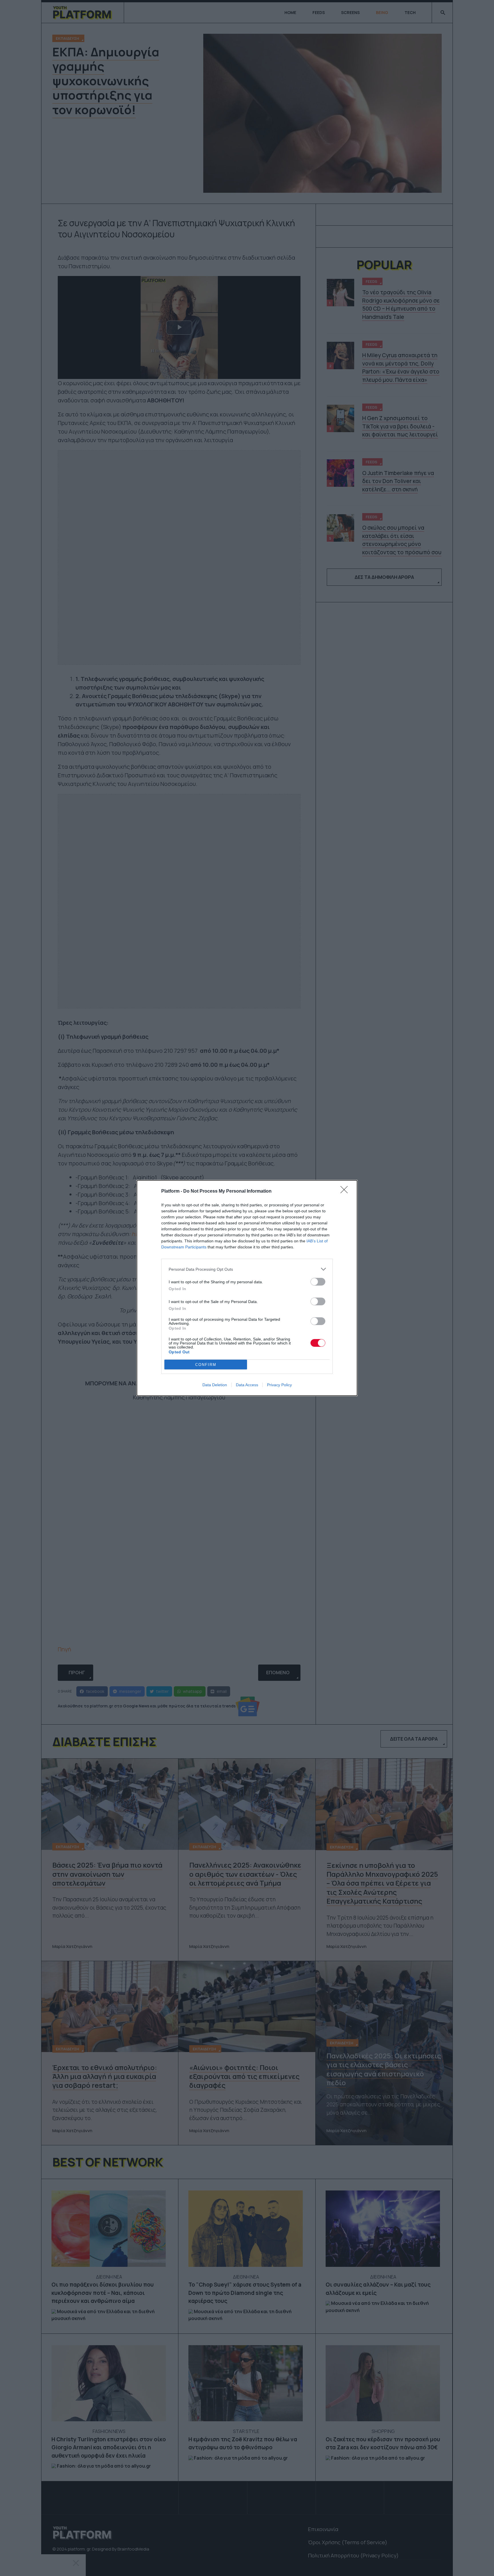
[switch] (318, 1282)
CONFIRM (206, 1365)
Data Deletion (215, 1385)
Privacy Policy (279, 1385)
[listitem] (247, 1269)
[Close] (346, 1191)
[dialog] (247, 1288)
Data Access (247, 1385)
